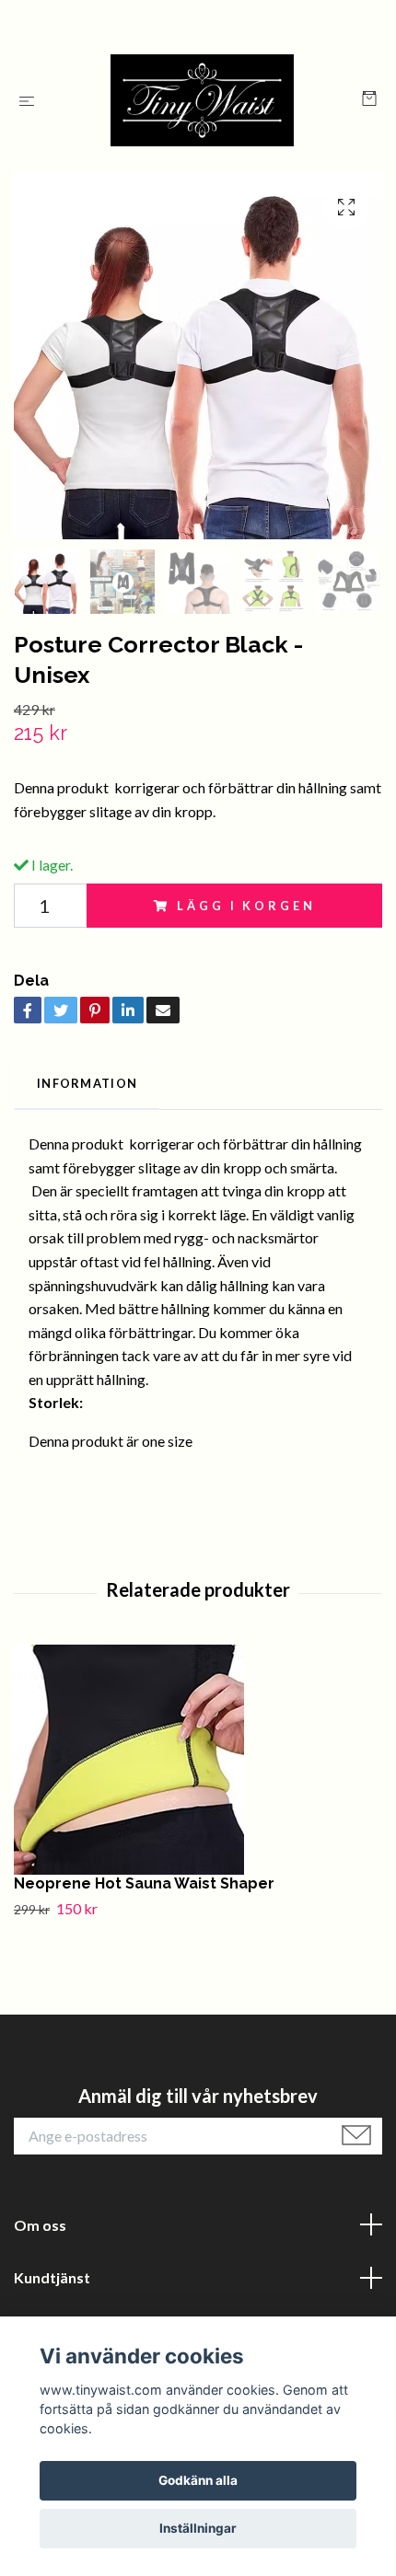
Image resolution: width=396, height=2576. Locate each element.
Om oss (40, 2225)
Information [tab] (87, 1083)
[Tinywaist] (202, 100)
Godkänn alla (198, 2480)
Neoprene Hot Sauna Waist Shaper (144, 1883)
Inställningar (198, 2528)
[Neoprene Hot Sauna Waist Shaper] (198, 1760)
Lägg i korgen (246, 906)
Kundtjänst (52, 2277)
